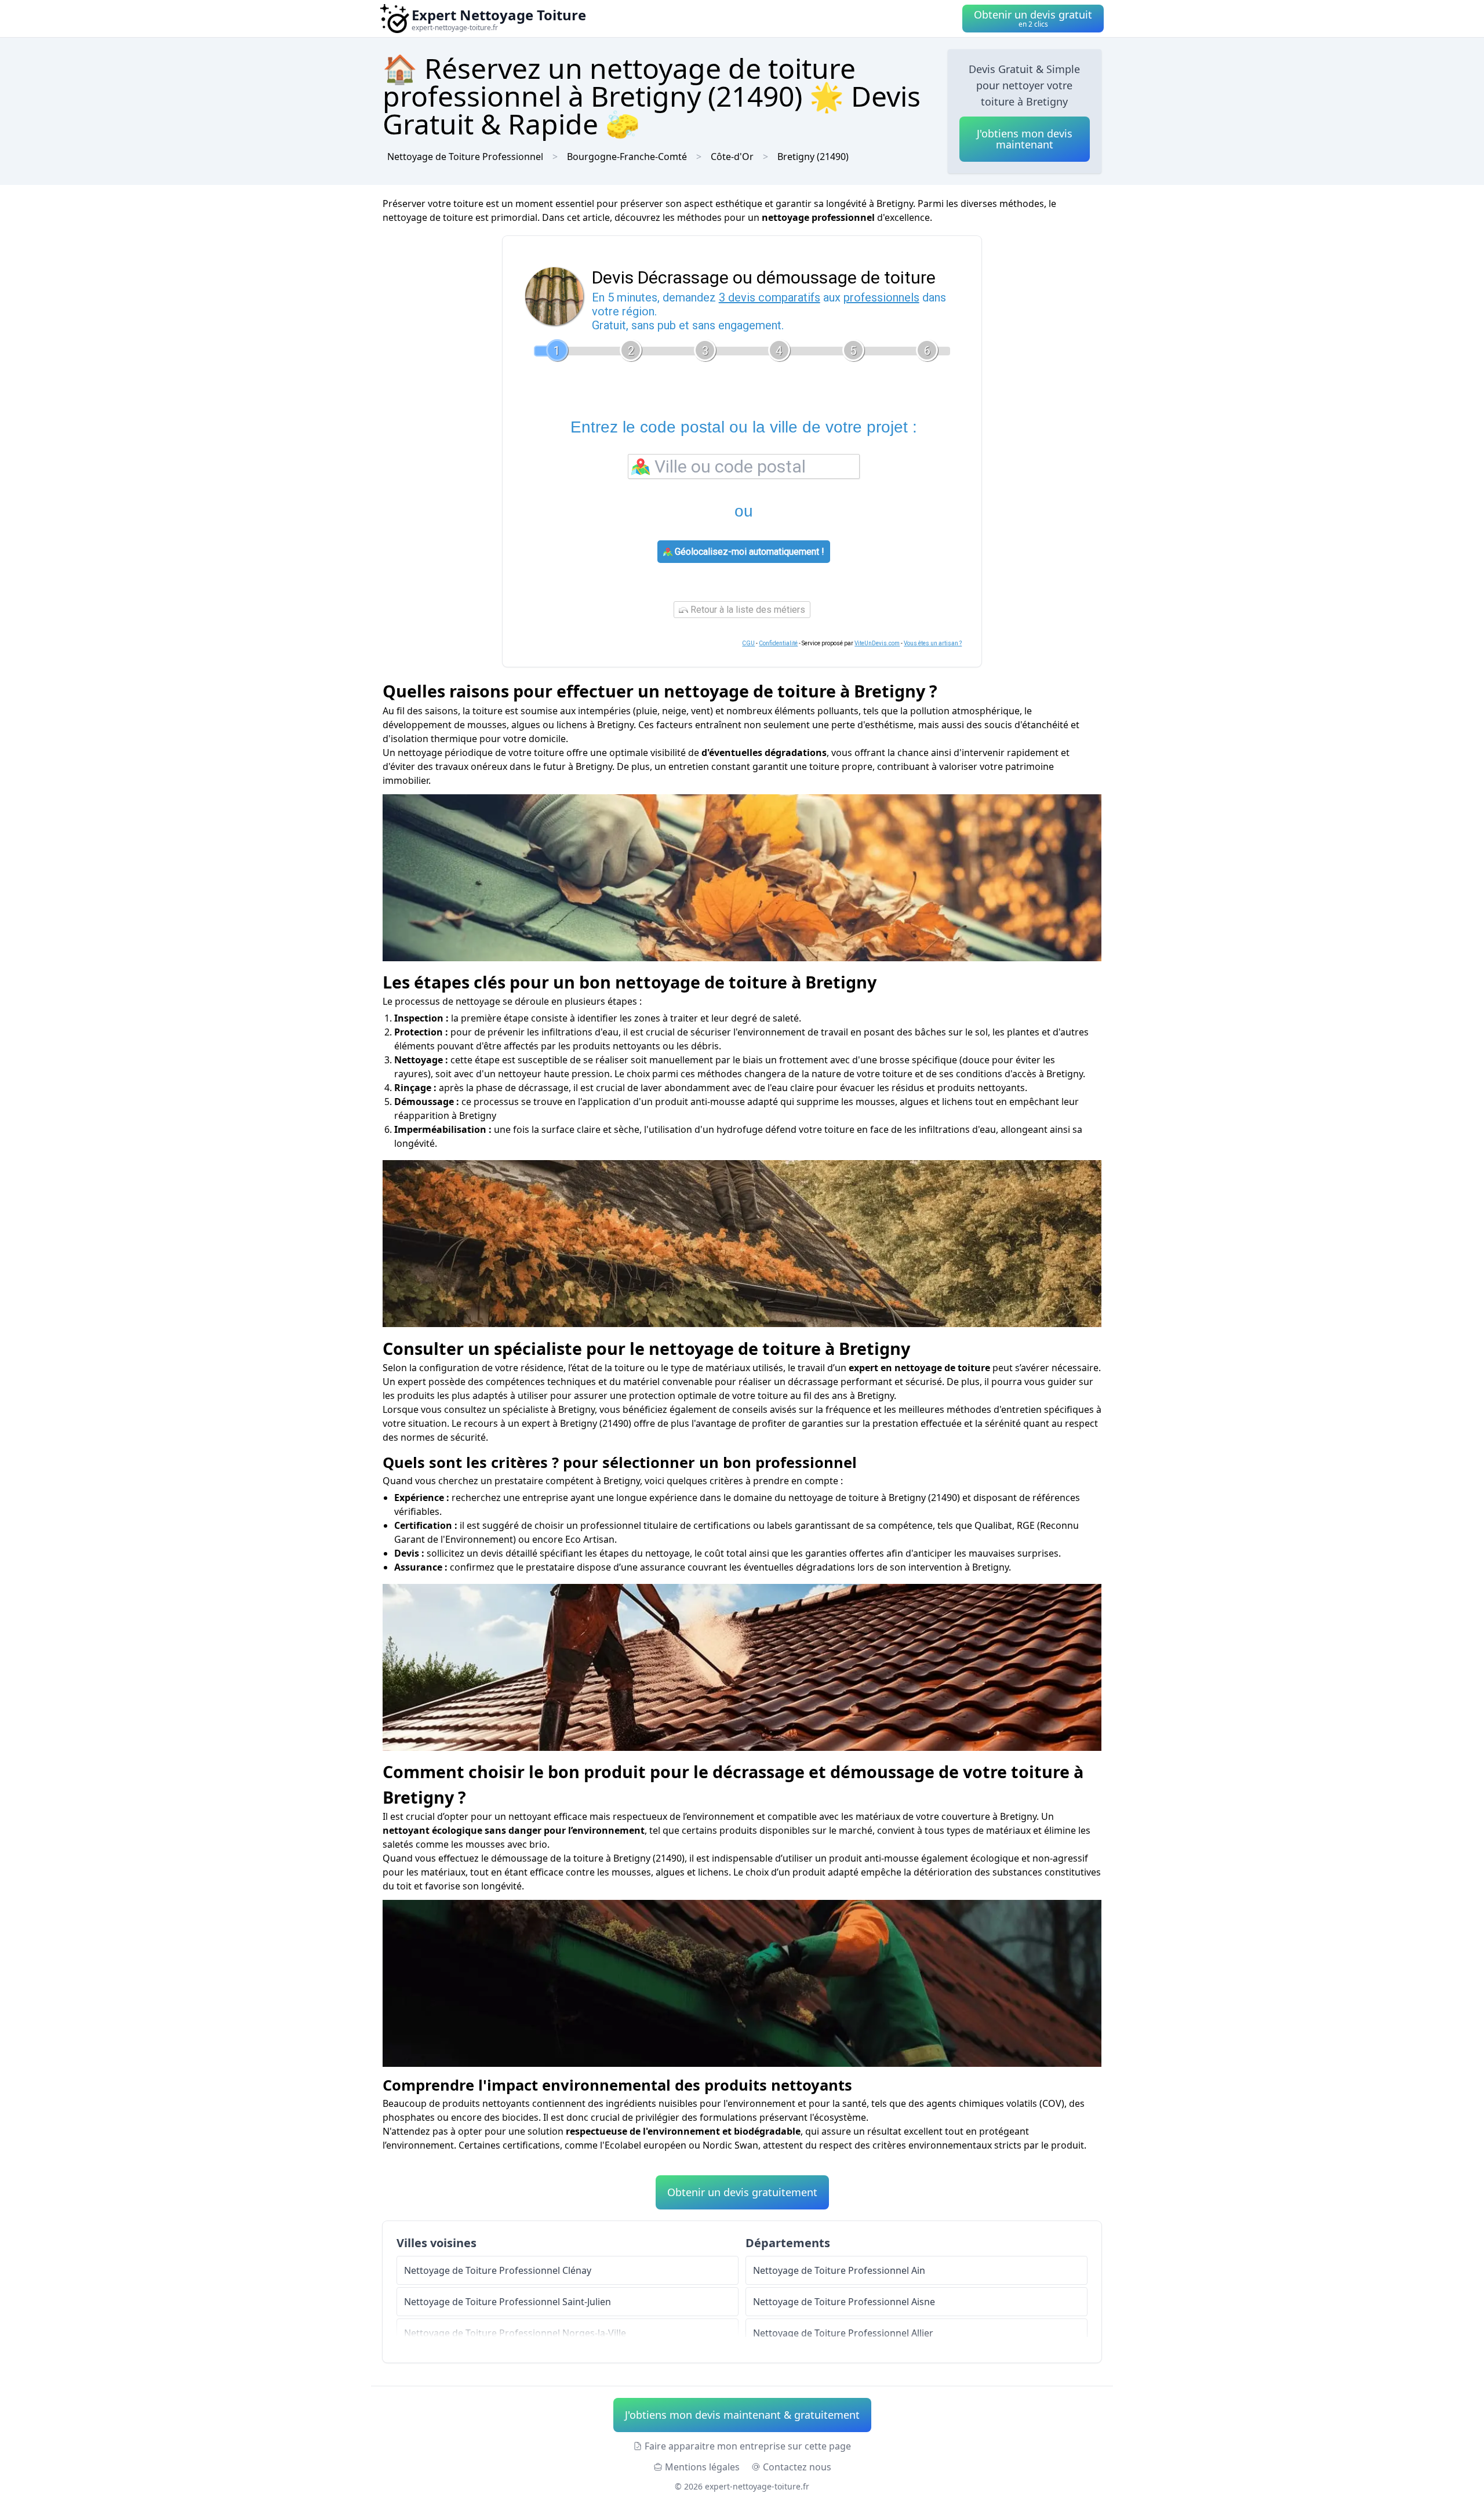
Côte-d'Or (732, 157)
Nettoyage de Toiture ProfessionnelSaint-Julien (508, 2302)
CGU (748, 643)
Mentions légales (702, 2467)
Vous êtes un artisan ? (933, 643)
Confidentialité (778, 643)
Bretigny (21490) (813, 157)
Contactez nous (797, 2467)
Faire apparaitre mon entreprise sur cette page (748, 2446)
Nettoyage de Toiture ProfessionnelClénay (498, 2270)
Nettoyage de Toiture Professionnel (465, 157)
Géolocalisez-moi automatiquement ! (748, 552)
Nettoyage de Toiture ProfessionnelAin (839, 2270)
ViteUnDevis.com (877, 643)
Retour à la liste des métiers (747, 610)
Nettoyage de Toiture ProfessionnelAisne (844, 2302)
